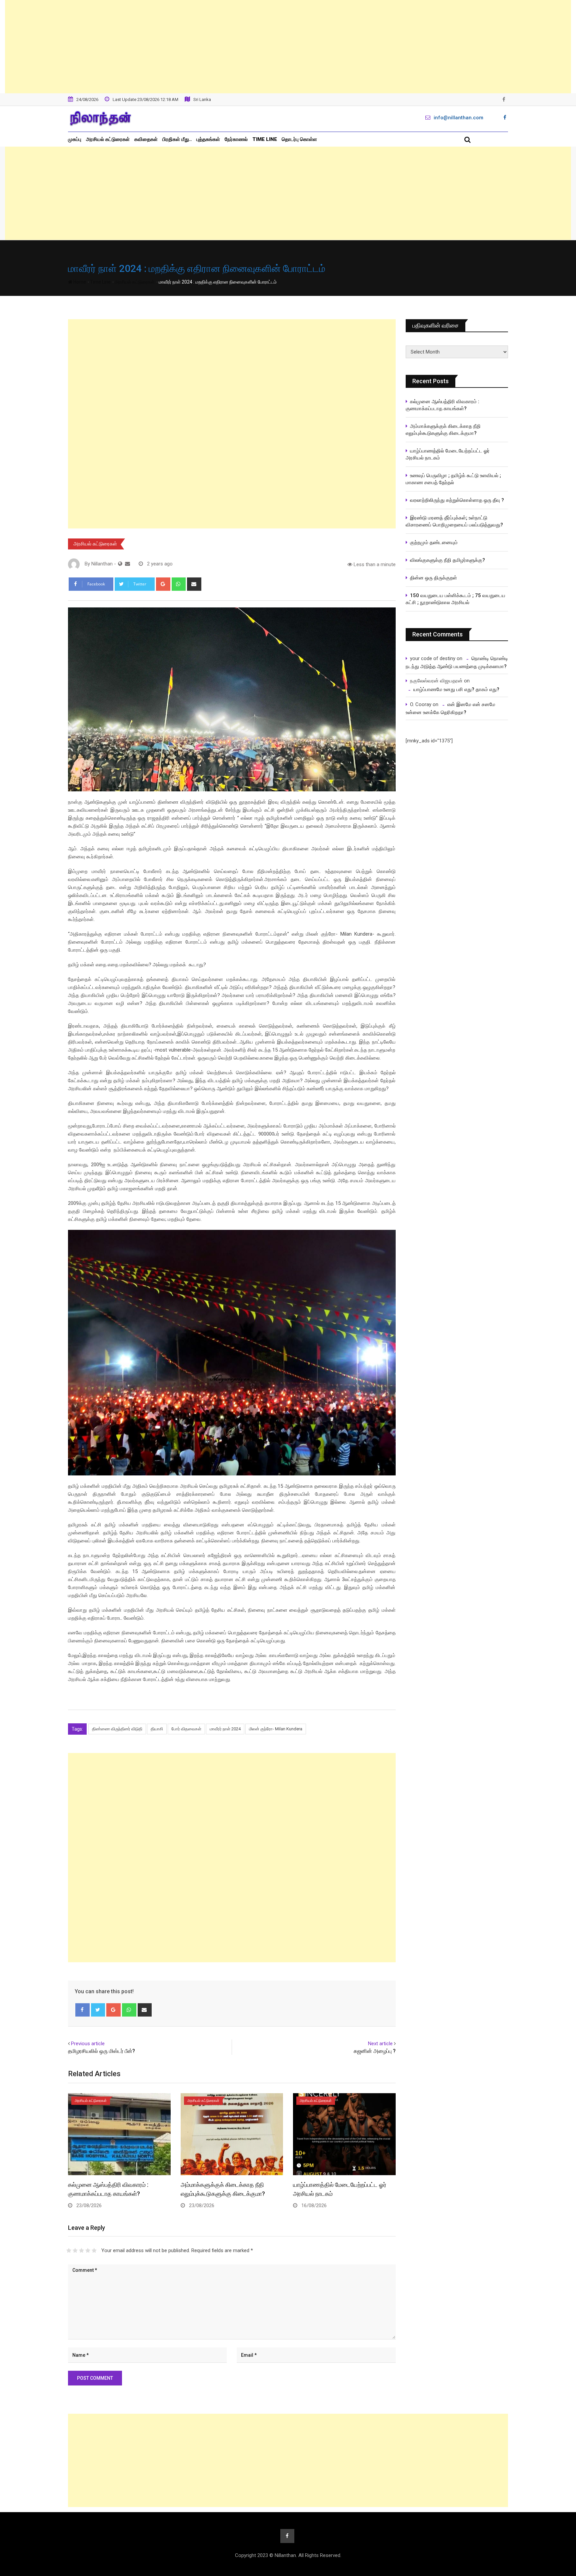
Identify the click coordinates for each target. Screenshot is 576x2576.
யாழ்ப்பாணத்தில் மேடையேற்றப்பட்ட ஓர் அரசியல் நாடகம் (448, 454)
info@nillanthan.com (458, 118)
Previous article (88, 2044)
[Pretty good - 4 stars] (88, 2250)
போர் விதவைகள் (186, 1729)
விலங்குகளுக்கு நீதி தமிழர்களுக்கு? (447, 560)
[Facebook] (82, 2010)
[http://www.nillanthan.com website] (120, 564)
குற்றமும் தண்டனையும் (434, 542)
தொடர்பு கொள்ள (299, 139)
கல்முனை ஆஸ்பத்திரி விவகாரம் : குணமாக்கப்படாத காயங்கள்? (442, 405)
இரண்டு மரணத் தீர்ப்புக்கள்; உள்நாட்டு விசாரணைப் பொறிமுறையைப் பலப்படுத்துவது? (454, 521)
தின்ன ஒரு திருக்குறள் (433, 578)
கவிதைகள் (146, 139)
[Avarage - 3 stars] (81, 2250)
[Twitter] (98, 2010)
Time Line (265, 139)
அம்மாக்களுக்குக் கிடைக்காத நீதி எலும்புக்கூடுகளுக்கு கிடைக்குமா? (443, 430)
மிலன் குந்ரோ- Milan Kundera (276, 1729)
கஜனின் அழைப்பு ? (375, 2051)
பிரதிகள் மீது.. (177, 139)
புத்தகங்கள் (208, 139)
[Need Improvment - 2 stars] (75, 2250)
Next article (380, 2044)
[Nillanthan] (127, 564)
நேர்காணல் (236, 139)
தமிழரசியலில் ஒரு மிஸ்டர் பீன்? (101, 2051)
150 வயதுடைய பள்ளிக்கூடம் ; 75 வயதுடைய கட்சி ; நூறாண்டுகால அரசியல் (455, 599)
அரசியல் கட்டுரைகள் (108, 139)
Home (79, 282)
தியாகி (157, 1729)
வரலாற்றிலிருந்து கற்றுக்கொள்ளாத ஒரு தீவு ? (457, 500)
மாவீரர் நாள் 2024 (225, 1729)
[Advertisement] (288, 47)
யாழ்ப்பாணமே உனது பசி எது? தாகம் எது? (456, 689)
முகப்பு (75, 139)
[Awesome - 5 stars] (94, 2250)
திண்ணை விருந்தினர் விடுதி (117, 1729)
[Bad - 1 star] (69, 2250)
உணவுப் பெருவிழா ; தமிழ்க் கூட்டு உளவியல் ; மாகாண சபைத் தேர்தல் (454, 479)
